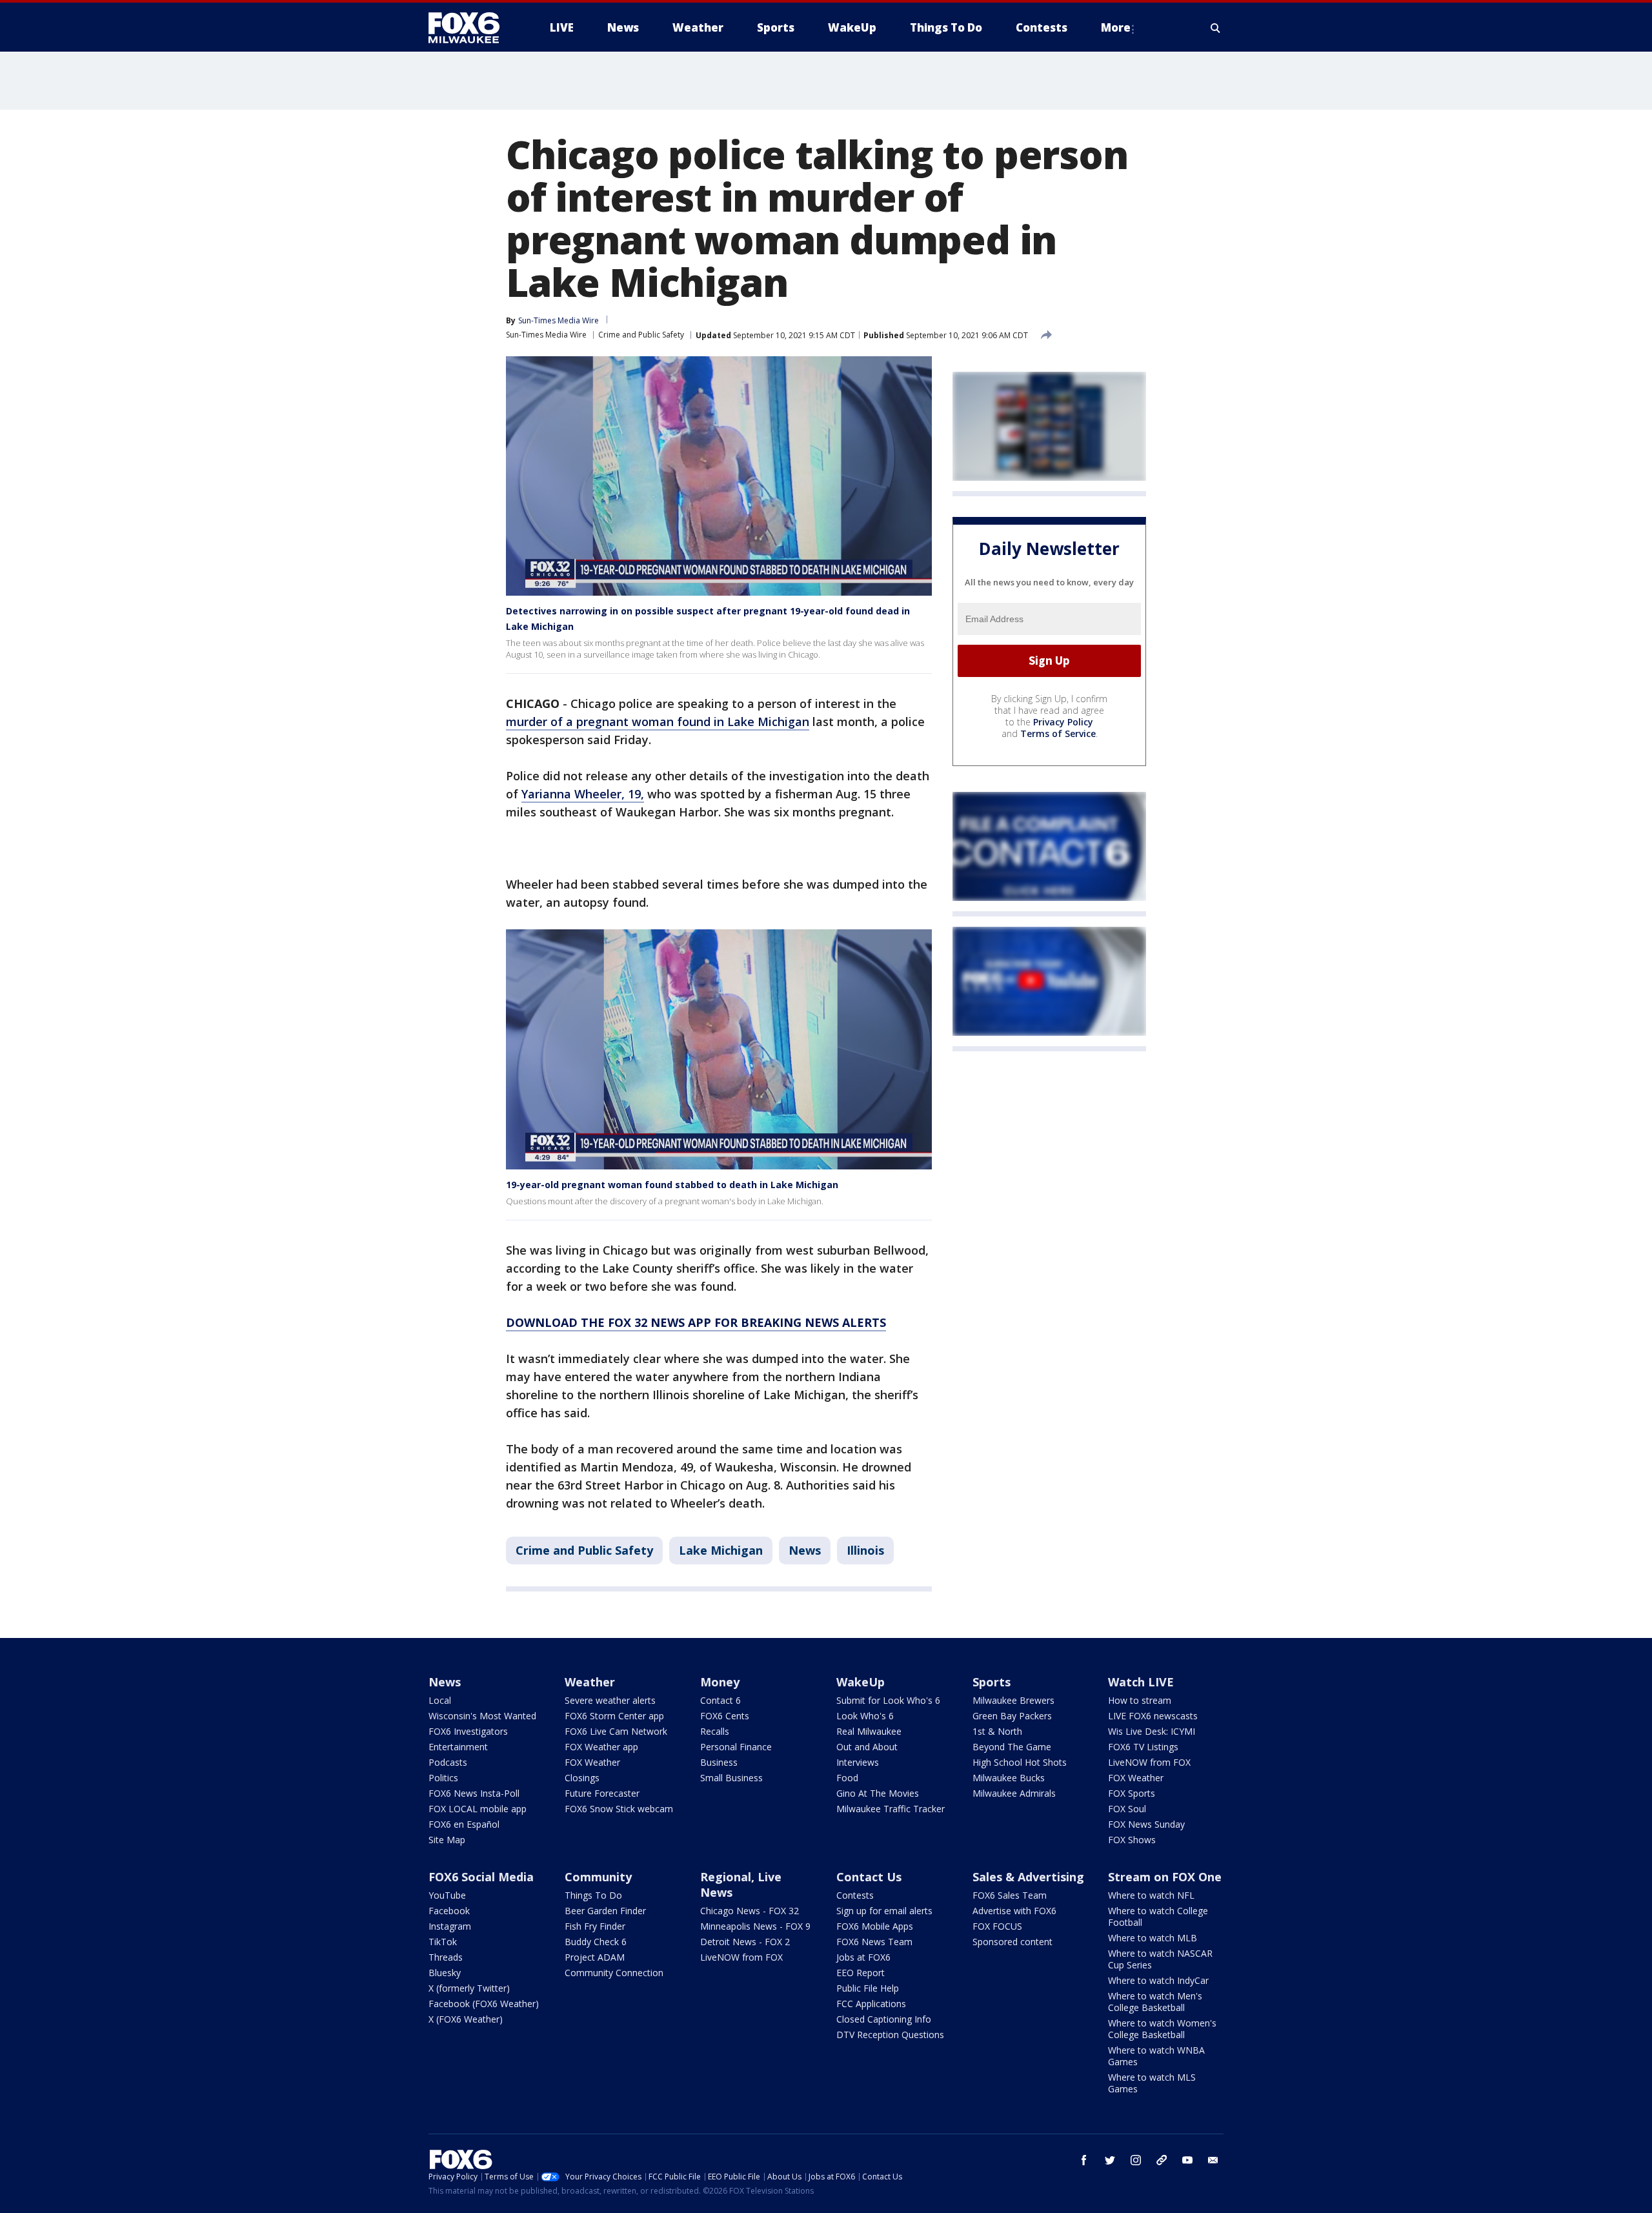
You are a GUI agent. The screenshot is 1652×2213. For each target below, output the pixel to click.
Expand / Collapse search (1216, 28)
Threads (446, 1957)
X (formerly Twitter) (469, 1988)
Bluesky (445, 1973)
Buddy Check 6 (596, 1942)
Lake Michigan (721, 1550)
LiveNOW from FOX (1149, 1762)
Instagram (450, 1926)
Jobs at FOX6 (863, 1957)
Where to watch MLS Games (1152, 2083)
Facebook (449, 1911)
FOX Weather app (601, 1747)
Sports (992, 1682)
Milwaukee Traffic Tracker (891, 1809)
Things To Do (593, 1895)
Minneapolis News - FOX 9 (755, 1926)
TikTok (443, 1942)
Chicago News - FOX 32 (750, 1911)
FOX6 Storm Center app (614, 1716)
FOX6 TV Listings (1143, 1747)
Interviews (858, 1762)
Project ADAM (595, 1957)
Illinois (865, 1550)
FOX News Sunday (1146, 1824)
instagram (1136, 2160)
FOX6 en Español (464, 1824)
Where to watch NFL (1151, 1895)
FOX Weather (592, 1762)
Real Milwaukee (869, 1731)
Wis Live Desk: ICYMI (1152, 1731)
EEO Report (861, 1973)
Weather (590, 1682)
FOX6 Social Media (481, 1877)
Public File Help (868, 1988)
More (1116, 27)
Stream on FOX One (1165, 1877)
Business (719, 1762)
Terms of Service (1058, 733)
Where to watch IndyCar (1158, 1980)
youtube (1187, 2160)
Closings (582, 1778)
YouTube (447, 1895)
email (1213, 2160)
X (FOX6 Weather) (466, 2019)
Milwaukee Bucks (1009, 1778)
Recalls (715, 1731)
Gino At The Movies (878, 1793)
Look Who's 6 (865, 1716)
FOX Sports (1132, 1793)
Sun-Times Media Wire (546, 335)
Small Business (731, 1778)
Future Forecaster (602, 1793)
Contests (855, 1895)
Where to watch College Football (1158, 1916)
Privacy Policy (1063, 722)
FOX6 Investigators (468, 1731)
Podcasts (448, 1762)
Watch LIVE (1141, 1682)
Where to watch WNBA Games (1156, 2056)
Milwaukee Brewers (1013, 1700)
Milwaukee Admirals (1014, 1793)
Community (598, 1877)
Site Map (447, 1840)
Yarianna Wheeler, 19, (583, 794)
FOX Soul (1127, 1809)
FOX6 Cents (725, 1716)
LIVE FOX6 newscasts (1153, 1716)
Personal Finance (736, 1747)
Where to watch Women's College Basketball (1162, 2029)
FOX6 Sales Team (1010, 1895)
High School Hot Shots (1020, 1762)
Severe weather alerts (610, 1700)
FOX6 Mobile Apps (875, 1926)
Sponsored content (1012, 1942)
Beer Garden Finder (605, 1911)
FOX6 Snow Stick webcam (619, 1809)
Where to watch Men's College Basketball (1155, 2002)
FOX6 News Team (874, 1942)
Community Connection (614, 1973)
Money (720, 1682)
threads (1162, 2160)
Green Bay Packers (1012, 1716)
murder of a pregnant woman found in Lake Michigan (658, 722)
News (805, 1550)
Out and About (867, 1747)
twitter (1110, 2160)
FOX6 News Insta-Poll (474, 1793)
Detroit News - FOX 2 (745, 1942)
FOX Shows (1132, 1840)
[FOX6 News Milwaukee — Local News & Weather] (471, 28)
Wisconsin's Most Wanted (482, 1716)
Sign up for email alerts (884, 1911)
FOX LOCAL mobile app (478, 1809)
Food (847, 1778)
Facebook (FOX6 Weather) (484, 2004)
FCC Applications (871, 2004)
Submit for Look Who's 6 (888, 1700)
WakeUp (861, 1682)
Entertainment (458, 1747)
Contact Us (869, 1877)
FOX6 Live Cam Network (616, 1731)
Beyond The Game (1012, 1747)
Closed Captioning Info (884, 2019)
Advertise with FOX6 (1014, 1911)
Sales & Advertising (1028, 1877)
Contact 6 (720, 1700)
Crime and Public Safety (641, 335)
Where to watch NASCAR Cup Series (1160, 1959)
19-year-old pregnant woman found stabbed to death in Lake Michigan (672, 1185)
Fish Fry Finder (595, 1926)
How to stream (1140, 1700)
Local (440, 1700)
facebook (1084, 2160)
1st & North (997, 1731)
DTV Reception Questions (890, 2035)
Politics (443, 1778)
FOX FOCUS (997, 1926)
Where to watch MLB (1153, 1938)
